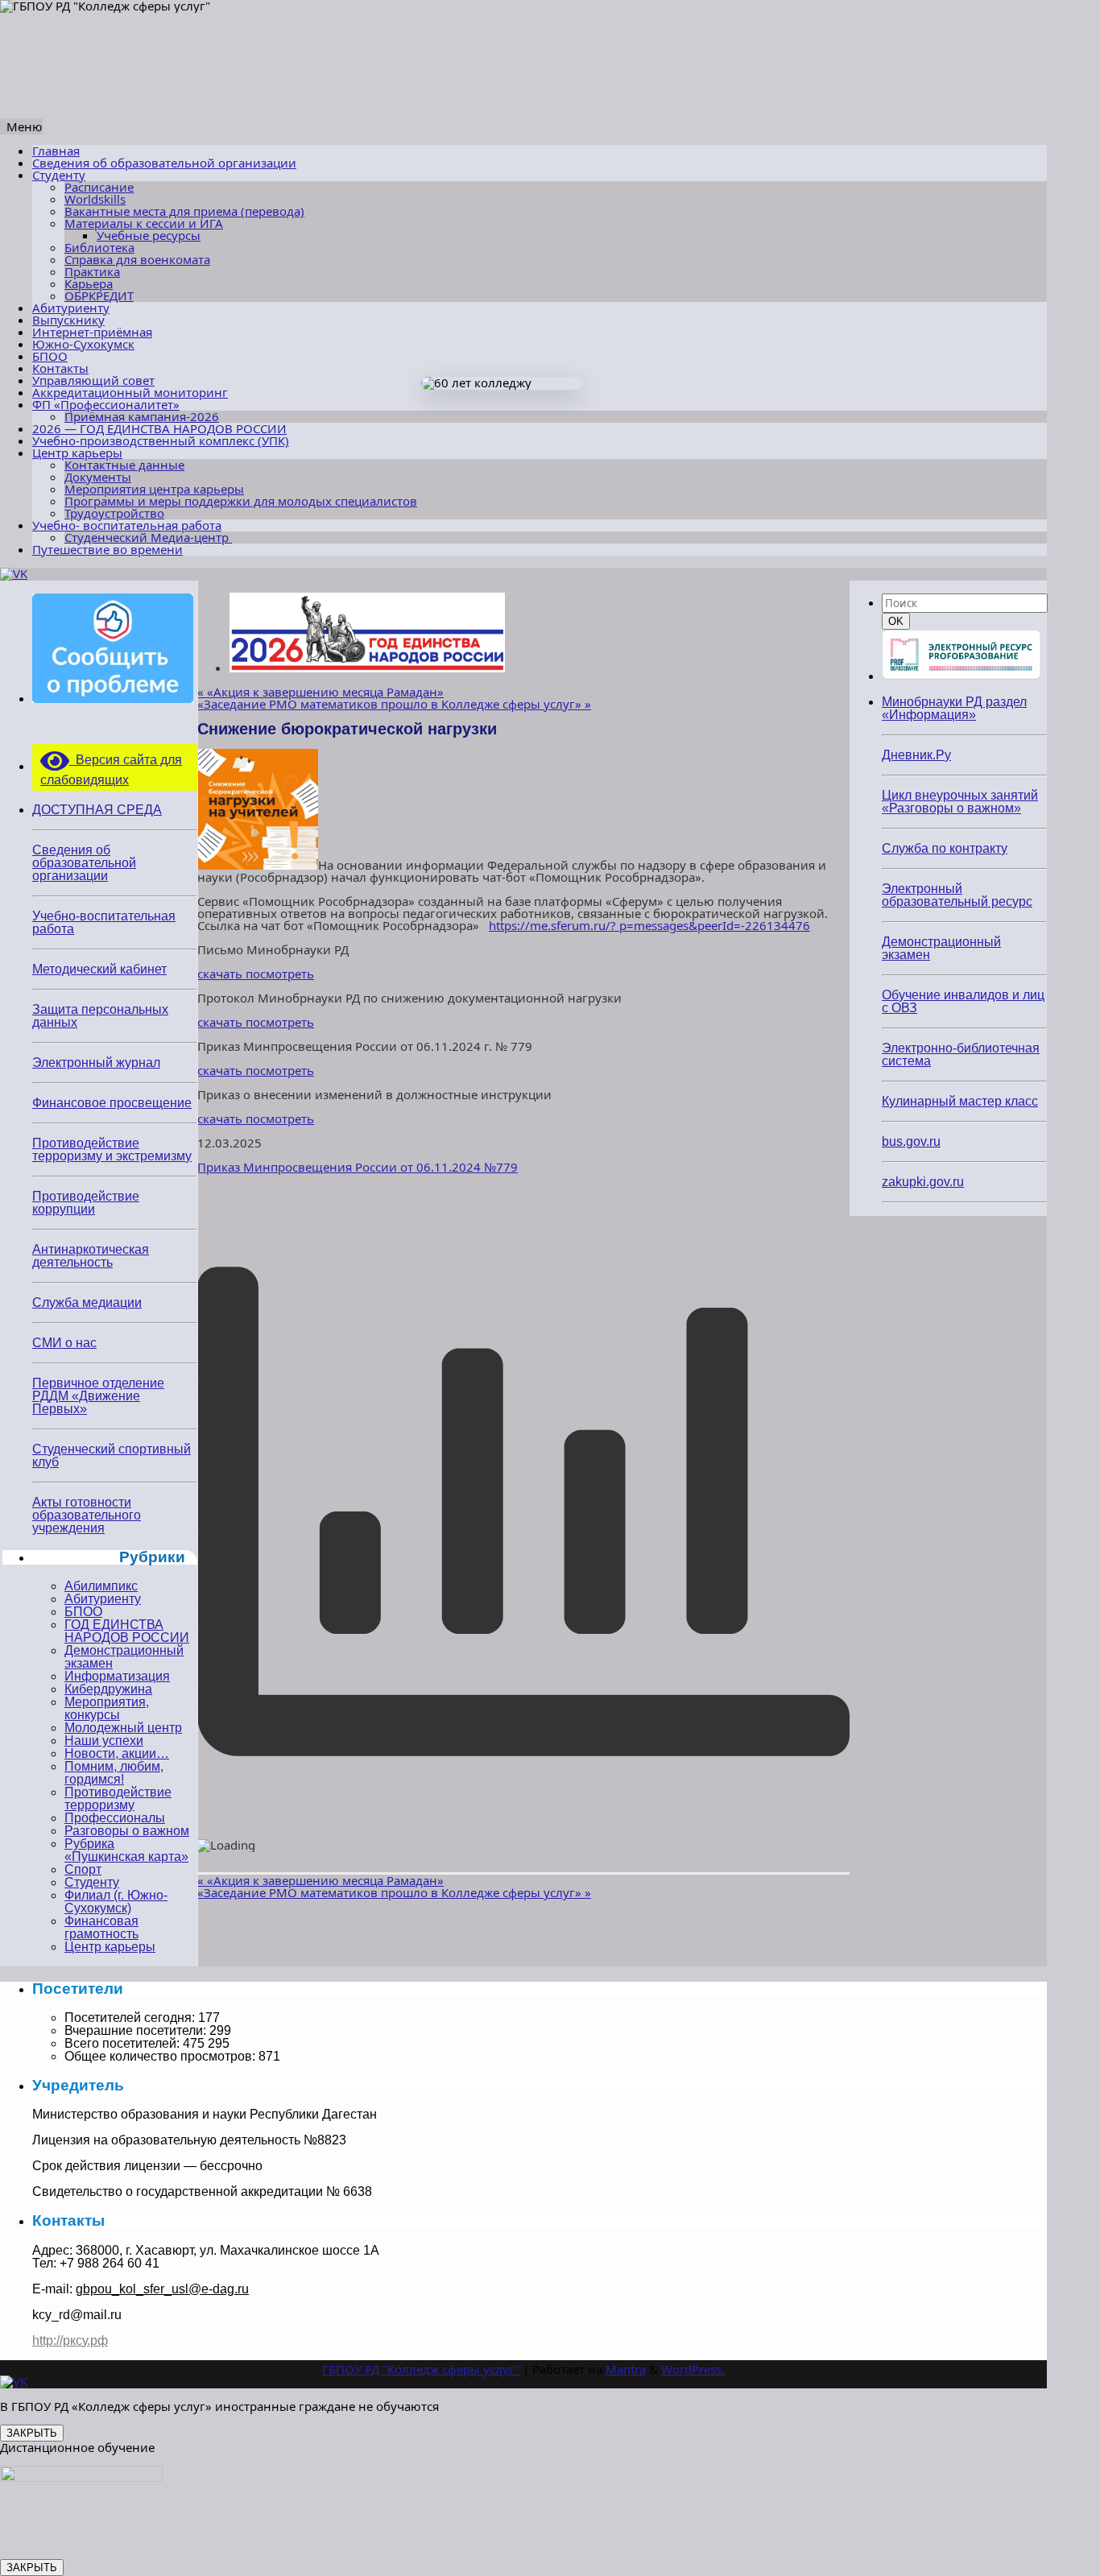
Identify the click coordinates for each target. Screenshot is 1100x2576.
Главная (56, 151)
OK (899, 621)
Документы (98, 477)
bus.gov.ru (911, 1141)
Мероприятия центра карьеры (154, 489)
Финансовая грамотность (101, 1927)
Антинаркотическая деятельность (91, 1256)
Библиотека (99, 247)
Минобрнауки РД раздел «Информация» (954, 708)
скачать (221, 974)
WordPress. (693, 2369)
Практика (92, 271)
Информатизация (117, 1676)
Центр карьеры (77, 453)
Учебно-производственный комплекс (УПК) (161, 440)
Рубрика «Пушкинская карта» (126, 1850)
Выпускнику (68, 320)
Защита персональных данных (100, 1016)
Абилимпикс (101, 1586)
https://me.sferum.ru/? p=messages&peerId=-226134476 (649, 925)
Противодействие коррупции (86, 1203)
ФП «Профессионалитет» (106, 404)
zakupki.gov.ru (923, 1182)
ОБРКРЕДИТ (99, 296)
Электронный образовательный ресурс (957, 895)
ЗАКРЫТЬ (32, 2433)
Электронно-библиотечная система (961, 1054)
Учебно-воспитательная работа (104, 922)
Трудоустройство (114, 513)
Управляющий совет (93, 380)
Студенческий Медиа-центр (148, 537)
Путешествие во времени (108, 549)
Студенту (59, 175)
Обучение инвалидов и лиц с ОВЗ (963, 1001)
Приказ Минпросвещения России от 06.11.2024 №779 (358, 1167)
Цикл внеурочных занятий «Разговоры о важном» (960, 802)
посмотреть (280, 974)
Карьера (89, 283)
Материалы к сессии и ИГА (144, 223)
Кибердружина (108, 1689)
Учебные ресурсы (149, 235)
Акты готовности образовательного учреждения (87, 1515)
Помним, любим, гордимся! (114, 1773)
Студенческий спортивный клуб (112, 1455)
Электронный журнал (96, 1063)
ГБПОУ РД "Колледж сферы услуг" (421, 2369)
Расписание (99, 187)
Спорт (83, 1869)
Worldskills (95, 199)
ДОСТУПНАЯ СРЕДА (97, 810)
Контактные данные (124, 465)
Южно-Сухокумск (83, 344)
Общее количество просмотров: (161, 2056)
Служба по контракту (945, 848)
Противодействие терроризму (118, 1799)
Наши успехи (104, 1741)
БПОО (50, 356)
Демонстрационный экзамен (124, 1657)
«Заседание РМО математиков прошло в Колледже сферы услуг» (394, 704)
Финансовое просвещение (112, 1103)
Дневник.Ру (916, 755)
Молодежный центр (123, 1728)
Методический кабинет (99, 969)
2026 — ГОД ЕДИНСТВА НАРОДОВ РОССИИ (159, 428)
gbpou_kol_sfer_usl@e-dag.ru (162, 2289)
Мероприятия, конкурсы (107, 1708)
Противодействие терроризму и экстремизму (112, 1149)
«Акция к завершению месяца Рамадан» (320, 692)
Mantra (626, 2369)
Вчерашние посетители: (137, 2030)
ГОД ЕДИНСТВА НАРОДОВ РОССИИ (127, 1631)
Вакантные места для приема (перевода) (184, 211)
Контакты (60, 368)
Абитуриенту (71, 308)
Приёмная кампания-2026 (142, 416)
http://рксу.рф (70, 2340)
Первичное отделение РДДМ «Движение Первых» (98, 1396)
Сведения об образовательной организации (164, 163)
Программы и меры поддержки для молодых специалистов (241, 501)
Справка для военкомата (137, 259)
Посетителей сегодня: (131, 2018)
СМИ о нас (64, 1343)
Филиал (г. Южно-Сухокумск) (116, 1902)
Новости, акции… (117, 1753)
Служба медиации (87, 1302)
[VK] (14, 573)
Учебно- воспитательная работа (127, 525)
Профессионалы (115, 1818)
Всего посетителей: (124, 2043)
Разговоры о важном (127, 1831)
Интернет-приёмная (92, 332)
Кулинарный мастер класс (960, 1101)
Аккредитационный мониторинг (130, 392)
